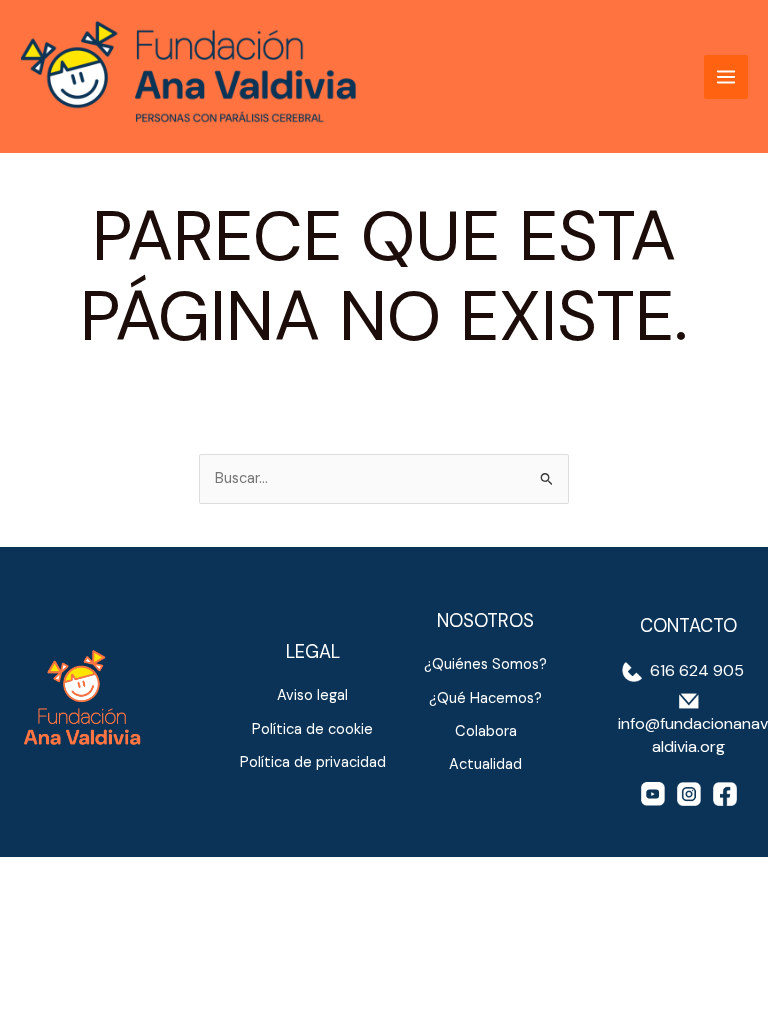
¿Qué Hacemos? (485, 698)
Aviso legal (312, 695)
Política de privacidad (313, 762)
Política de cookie (312, 729)
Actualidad (485, 764)
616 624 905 (695, 670)
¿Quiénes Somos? (485, 664)
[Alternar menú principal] (726, 77)
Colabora (486, 731)
